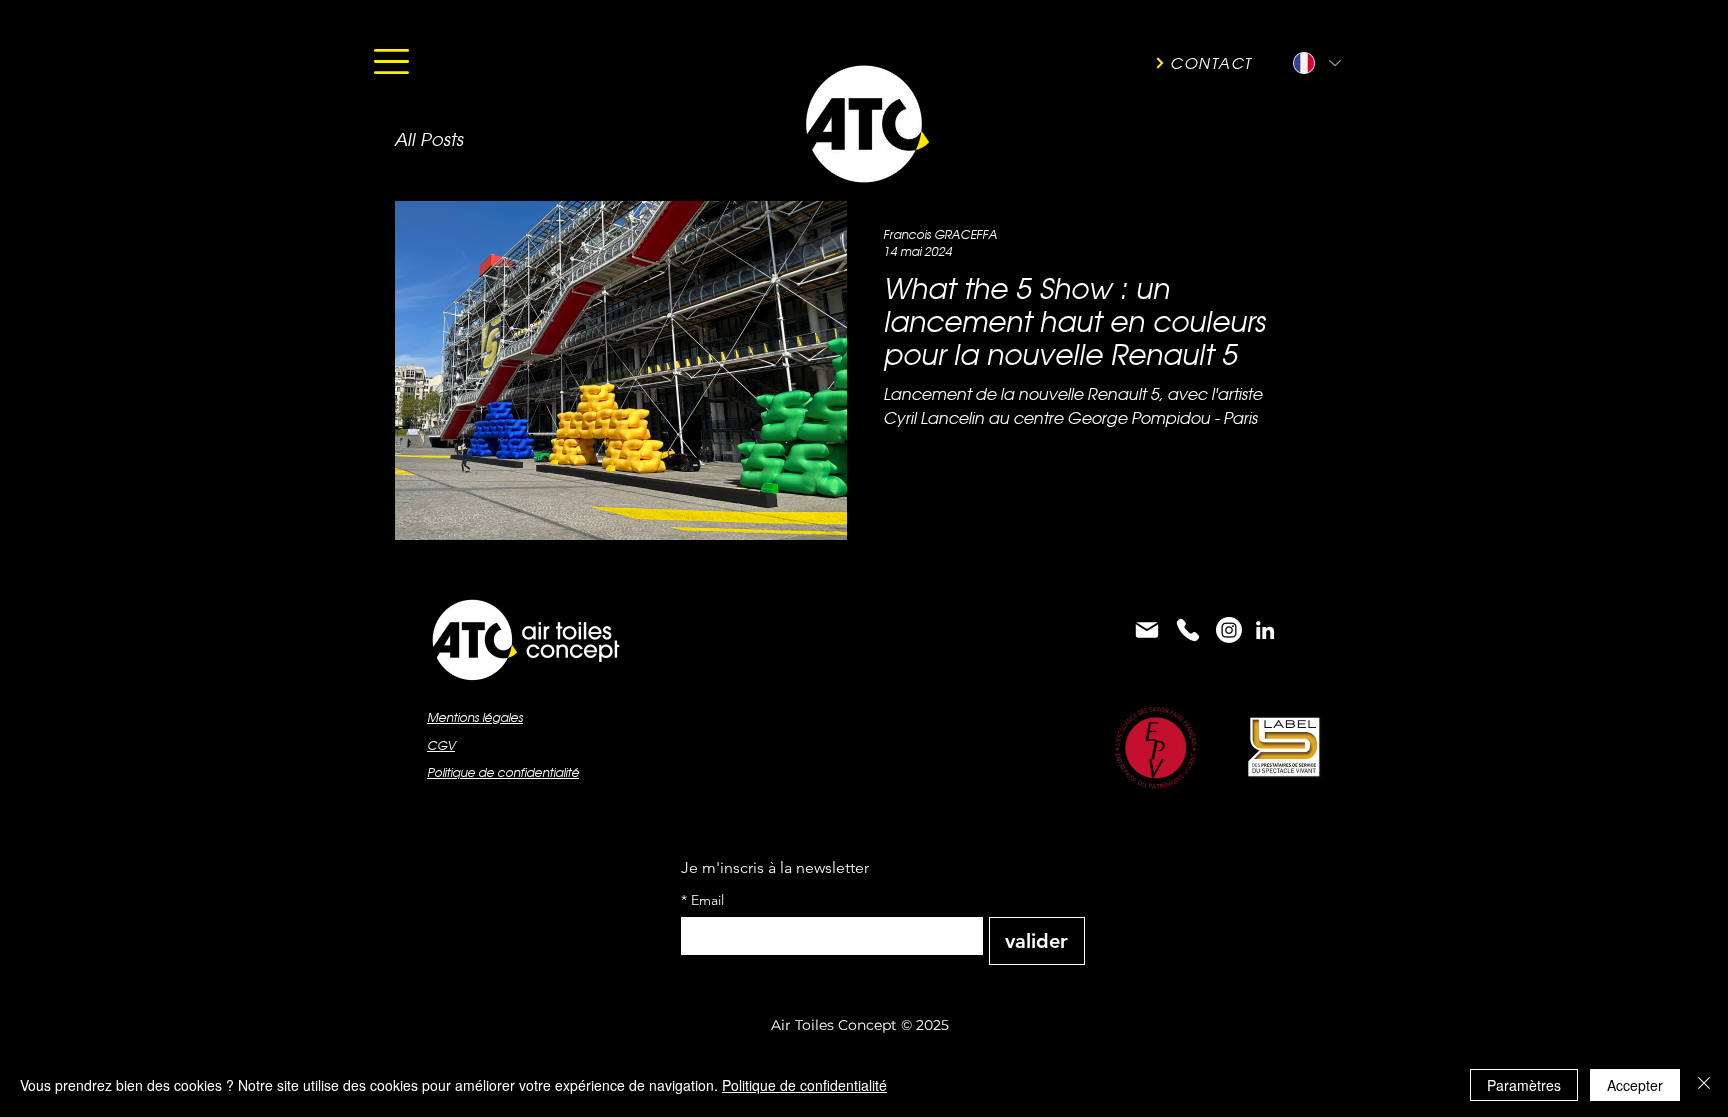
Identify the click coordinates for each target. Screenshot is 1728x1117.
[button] (391, 61)
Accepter (1635, 1085)
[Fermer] (1704, 1085)
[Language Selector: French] (1316, 63)
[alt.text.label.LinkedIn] (1265, 630)
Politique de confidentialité (804, 1085)
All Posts (428, 139)
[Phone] (1188, 630)
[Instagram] (1229, 630)
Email (702, 900)
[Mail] (1147, 630)
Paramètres (1524, 1085)
